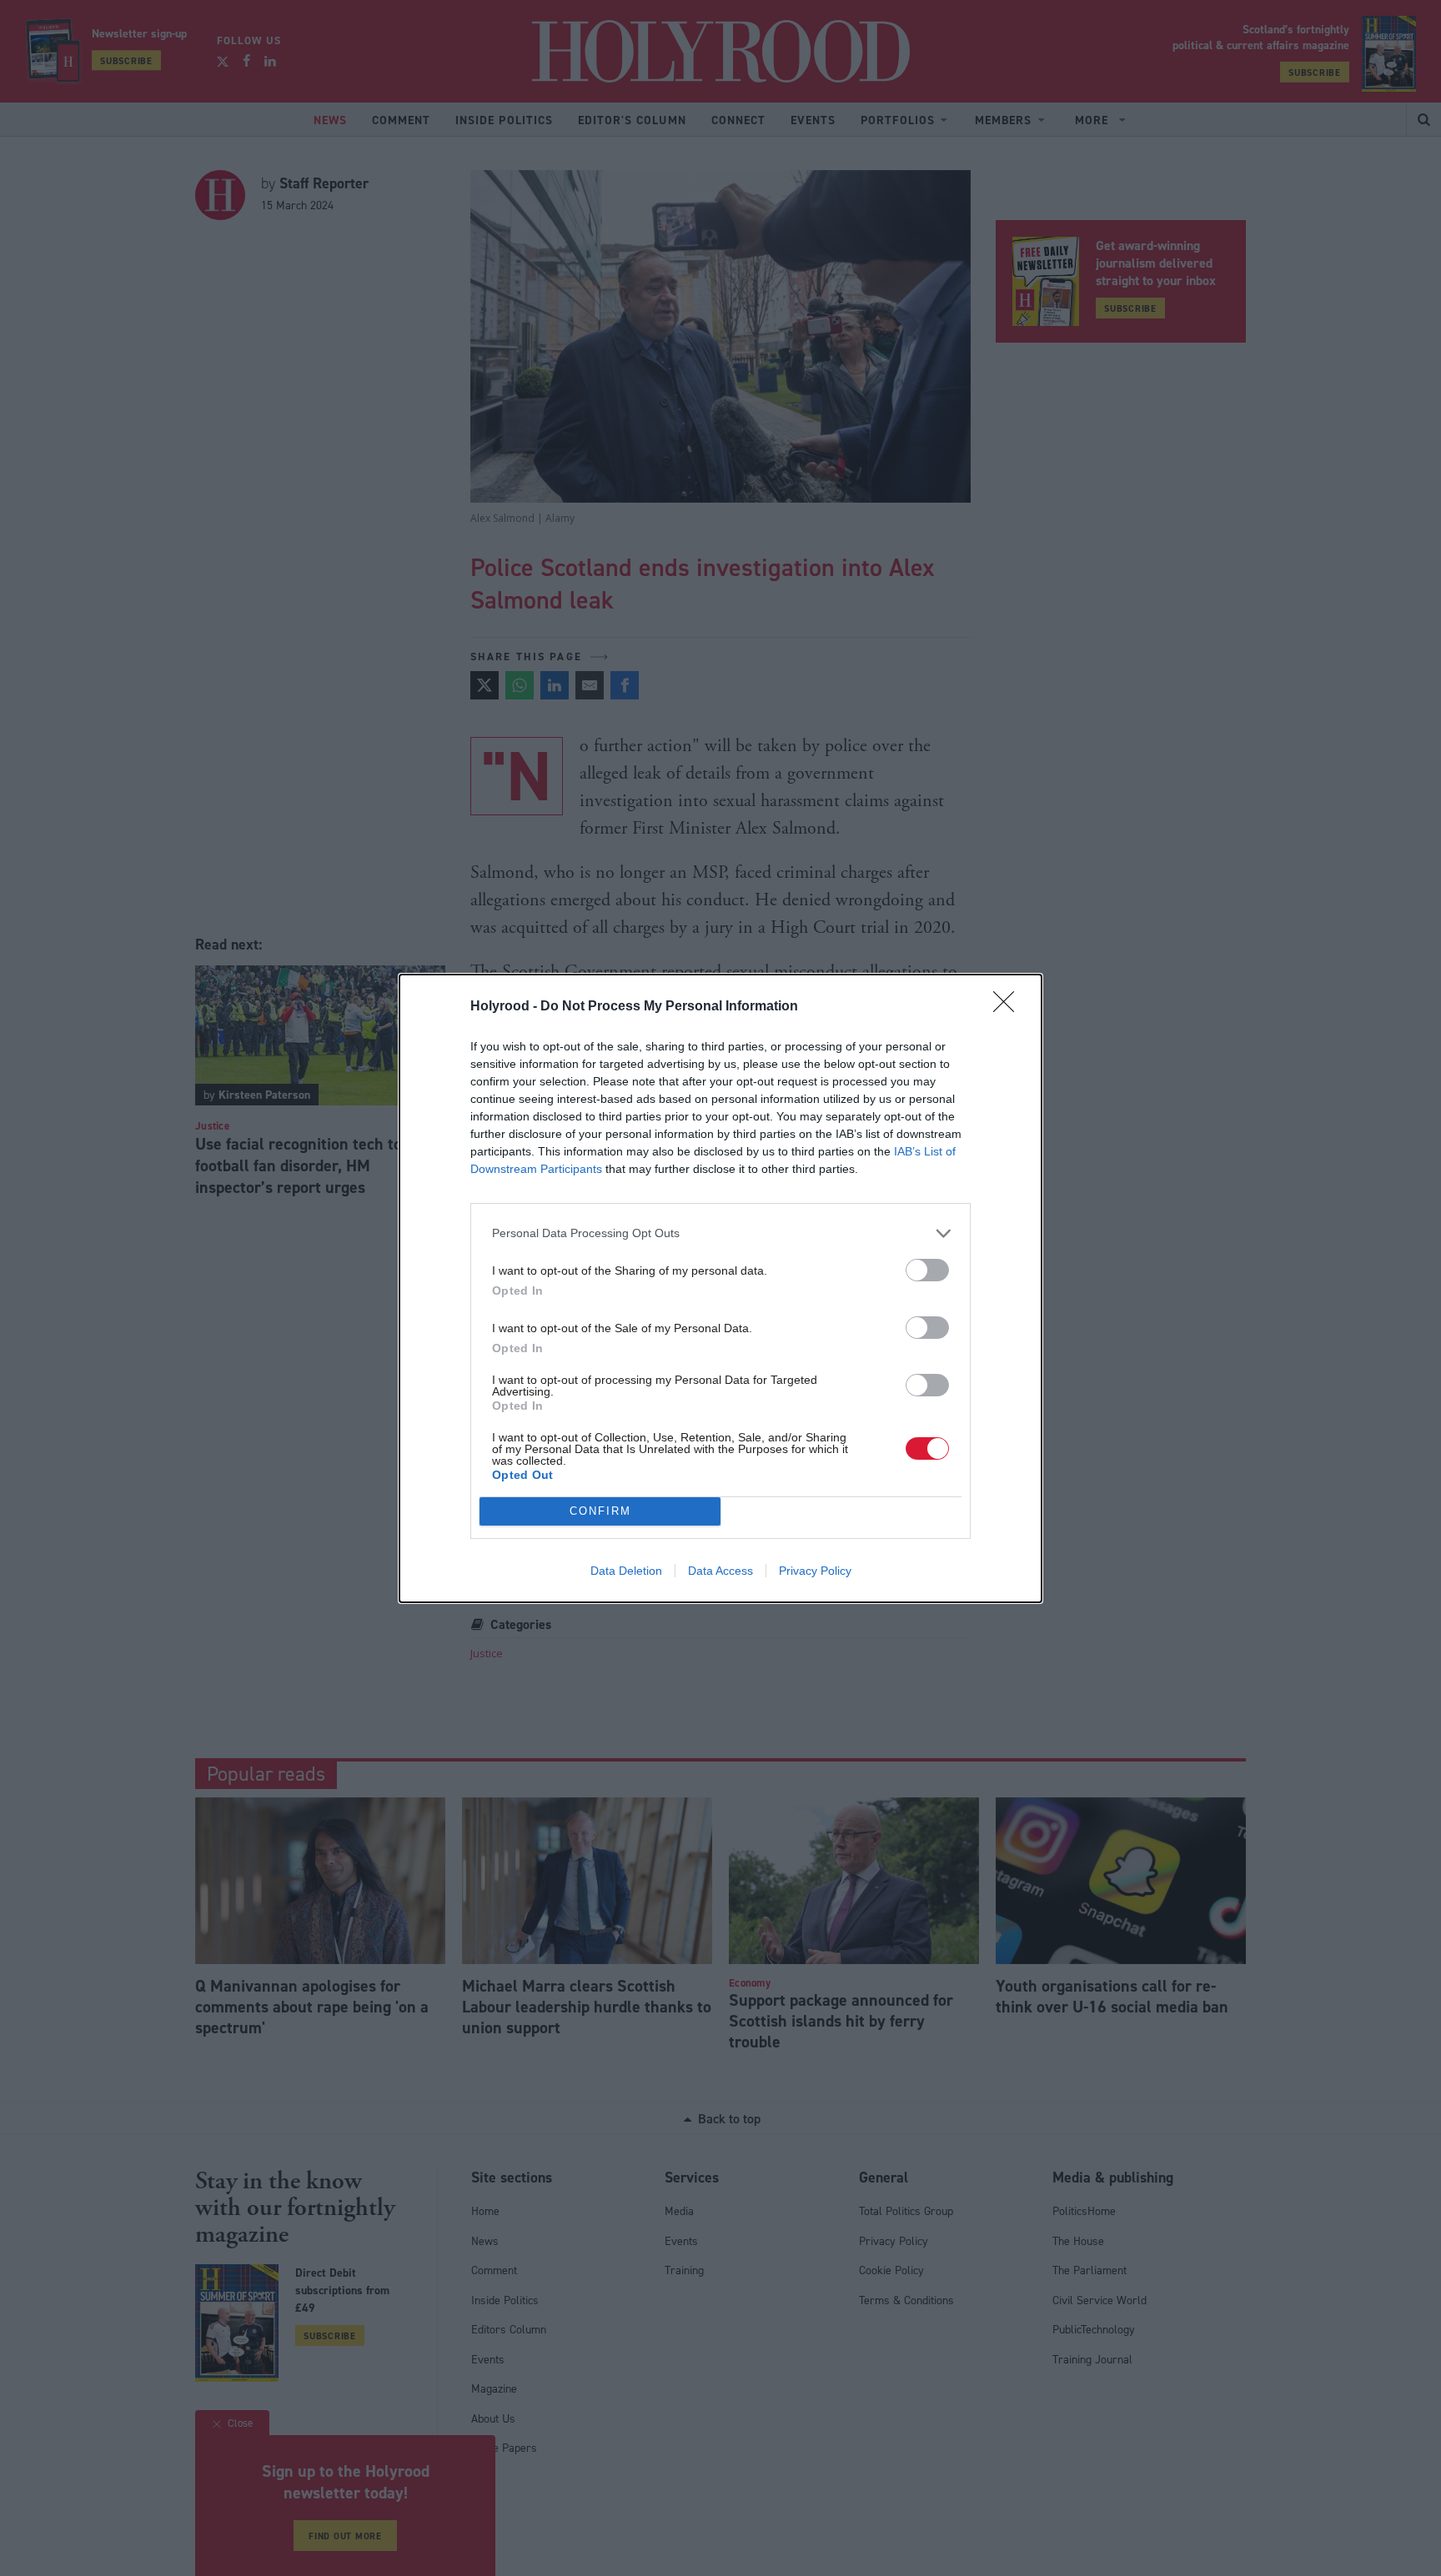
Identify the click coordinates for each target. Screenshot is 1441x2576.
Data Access (720, 1571)
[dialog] (720, 1288)
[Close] (1009, 1007)
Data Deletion (626, 1571)
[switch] (927, 1270)
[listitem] (720, 1233)
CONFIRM (600, 1511)
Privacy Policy (815, 1571)
